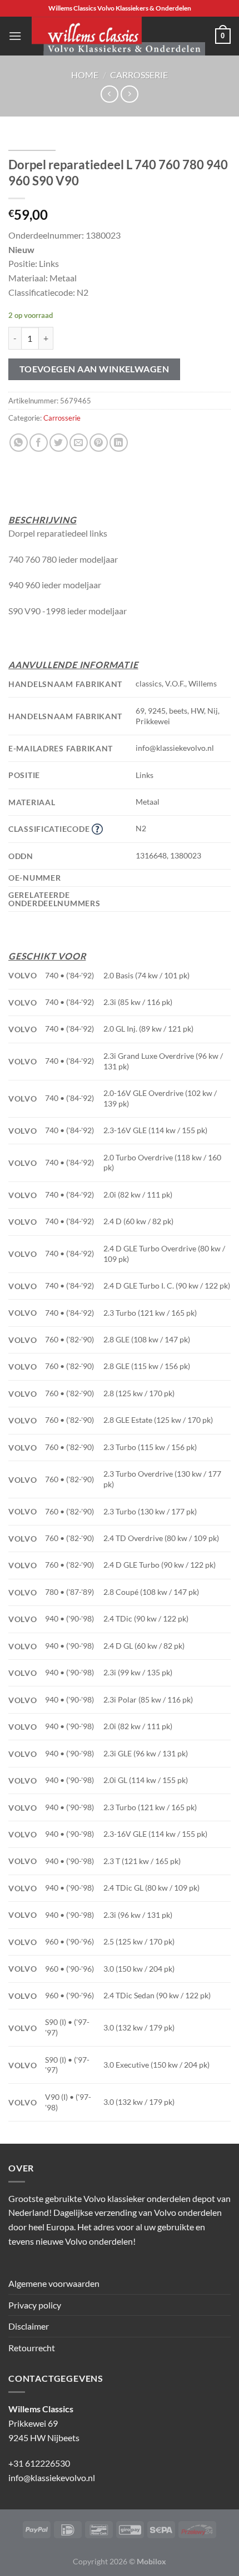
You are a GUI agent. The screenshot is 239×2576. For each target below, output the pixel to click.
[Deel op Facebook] (39, 443)
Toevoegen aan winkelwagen (94, 369)
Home (85, 75)
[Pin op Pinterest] (99, 443)
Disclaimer (29, 2326)
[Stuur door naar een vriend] (79, 443)
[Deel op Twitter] (59, 443)
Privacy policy (35, 2305)
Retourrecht (32, 2348)
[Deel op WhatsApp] (19, 443)
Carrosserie (139, 75)
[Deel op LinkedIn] (119, 443)
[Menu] (15, 36)
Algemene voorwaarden (54, 2283)
